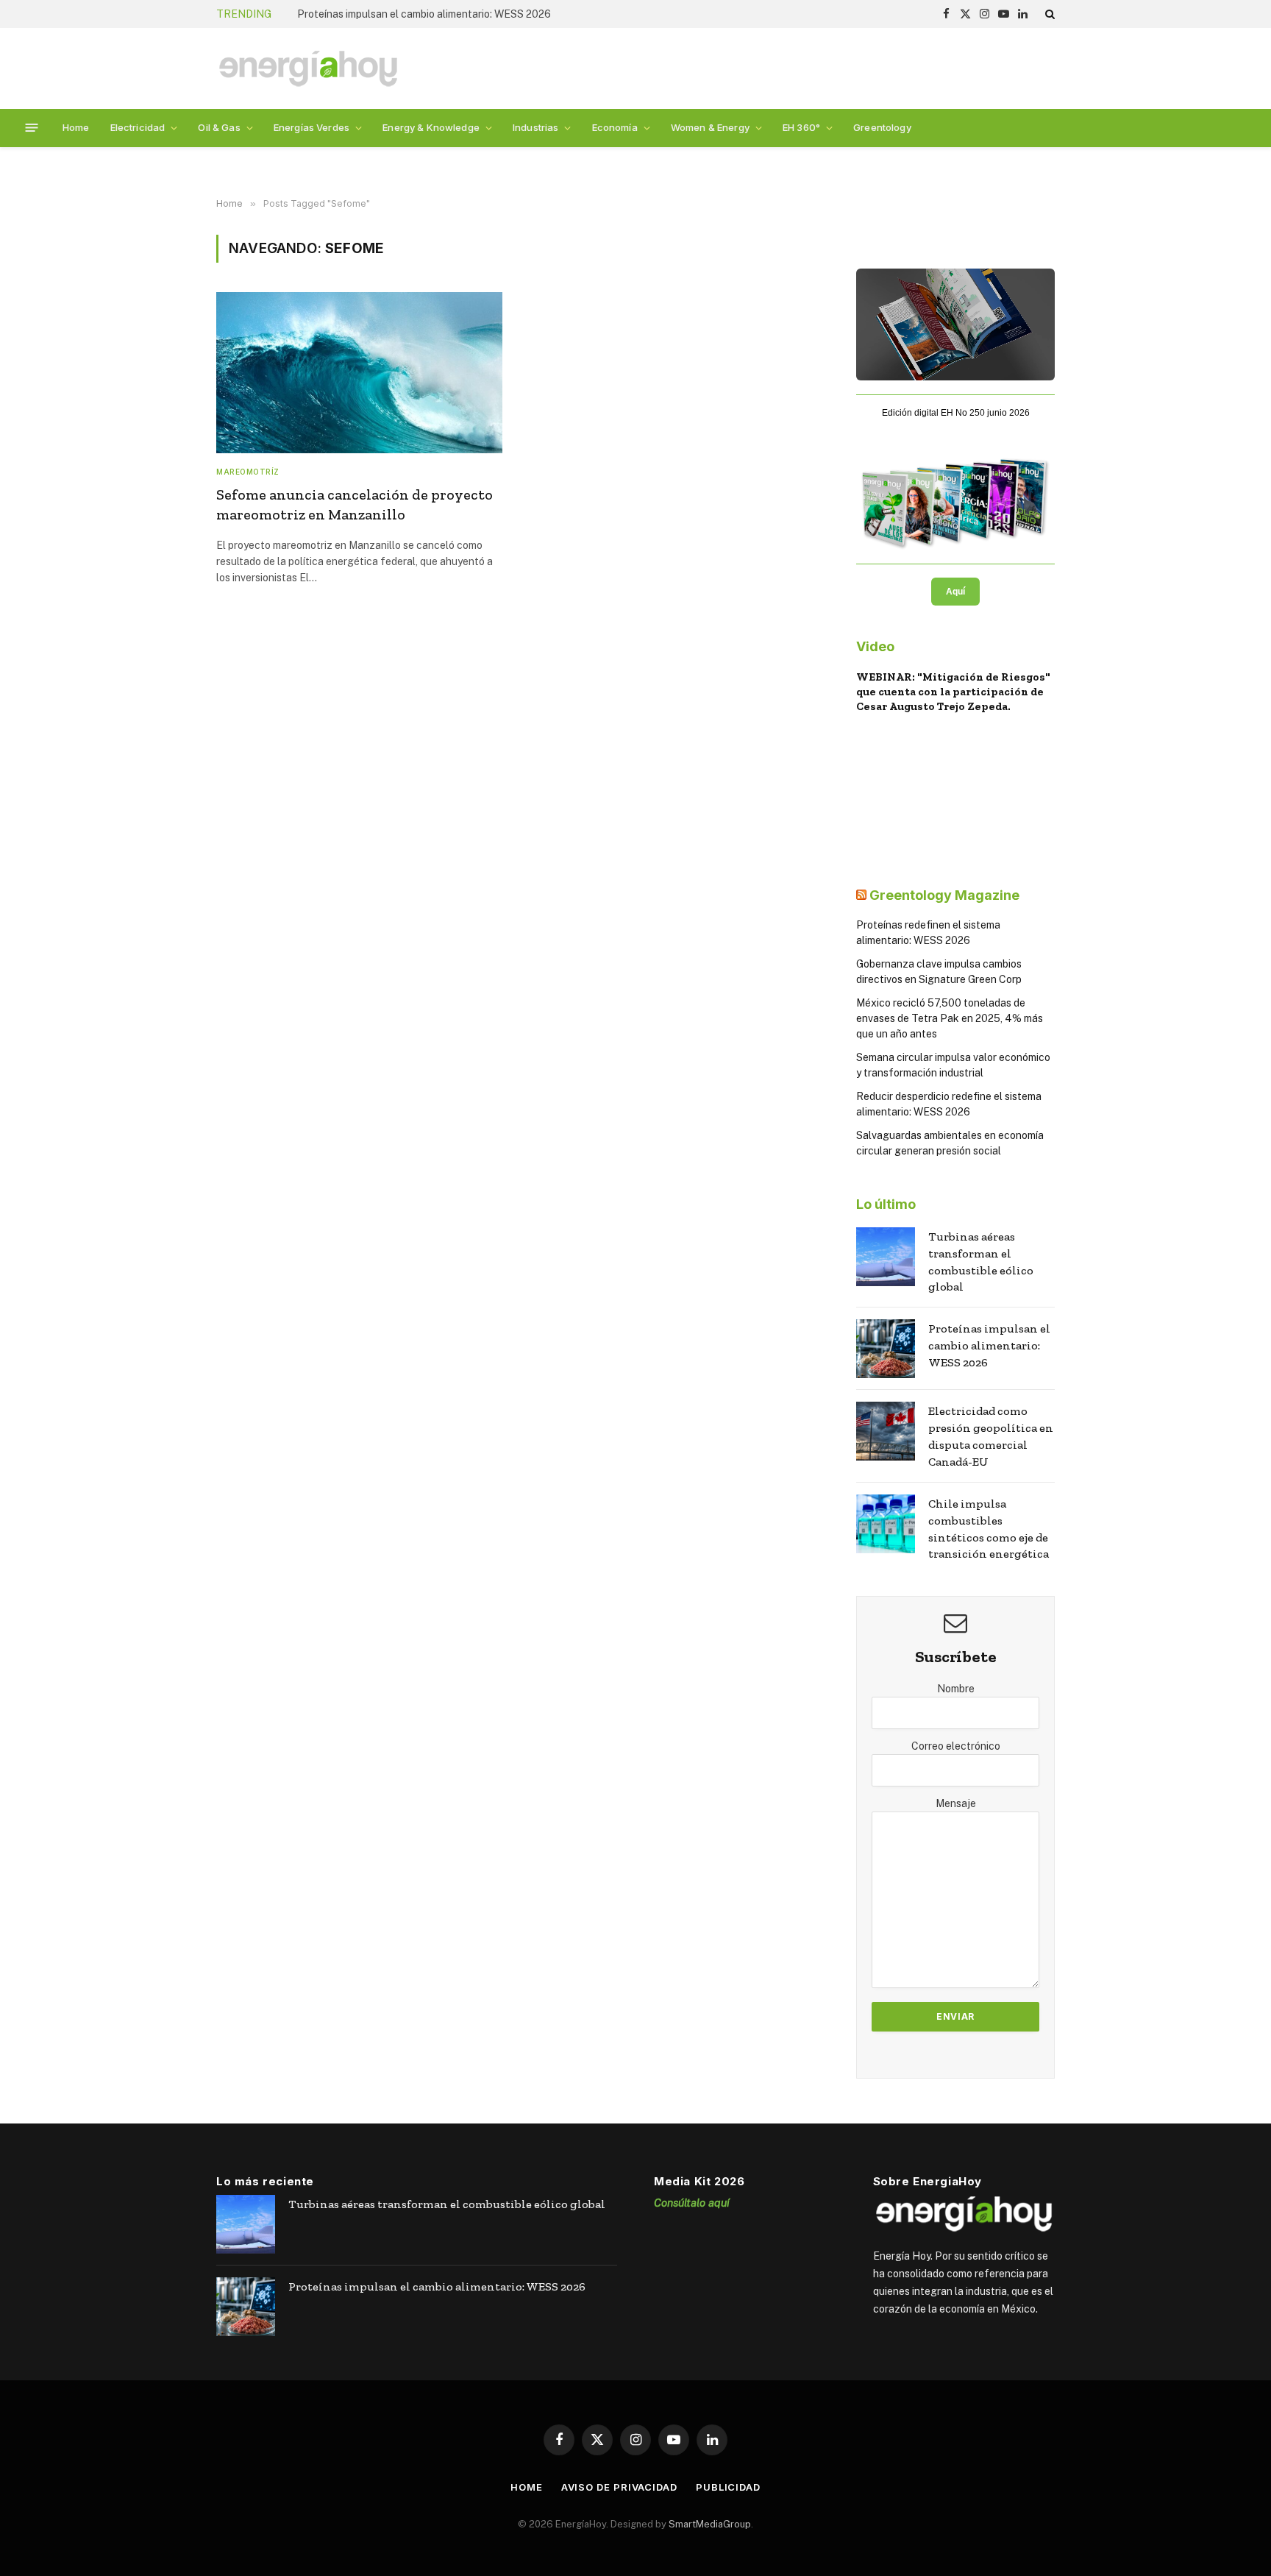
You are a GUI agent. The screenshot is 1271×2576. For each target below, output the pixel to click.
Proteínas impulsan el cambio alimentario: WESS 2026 (424, 14)
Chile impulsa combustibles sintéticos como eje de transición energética (989, 1529)
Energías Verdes (311, 127)
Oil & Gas (219, 127)
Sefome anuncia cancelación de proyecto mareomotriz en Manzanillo (355, 504)
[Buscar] (1049, 14)
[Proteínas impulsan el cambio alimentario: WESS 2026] (886, 1349)
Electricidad (138, 127)
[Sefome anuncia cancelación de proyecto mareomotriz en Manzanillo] (359, 373)
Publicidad (728, 2487)
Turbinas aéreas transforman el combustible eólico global (981, 1262)
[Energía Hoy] (308, 69)
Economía (615, 127)
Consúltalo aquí (692, 2203)
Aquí (955, 592)
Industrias (535, 127)
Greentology (882, 127)
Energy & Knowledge (431, 127)
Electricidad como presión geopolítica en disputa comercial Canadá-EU (991, 1436)
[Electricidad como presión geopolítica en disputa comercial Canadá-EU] (886, 1431)
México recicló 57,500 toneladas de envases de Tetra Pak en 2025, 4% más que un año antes (950, 1018)
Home (76, 127)
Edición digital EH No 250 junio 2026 (956, 413)
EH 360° (801, 127)
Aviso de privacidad (619, 2487)
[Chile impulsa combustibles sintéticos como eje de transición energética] (886, 1524)
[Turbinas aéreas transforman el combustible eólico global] (886, 1257)
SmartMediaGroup (710, 2524)
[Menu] (32, 128)
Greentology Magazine (944, 895)
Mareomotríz (248, 472)
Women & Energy (710, 127)
